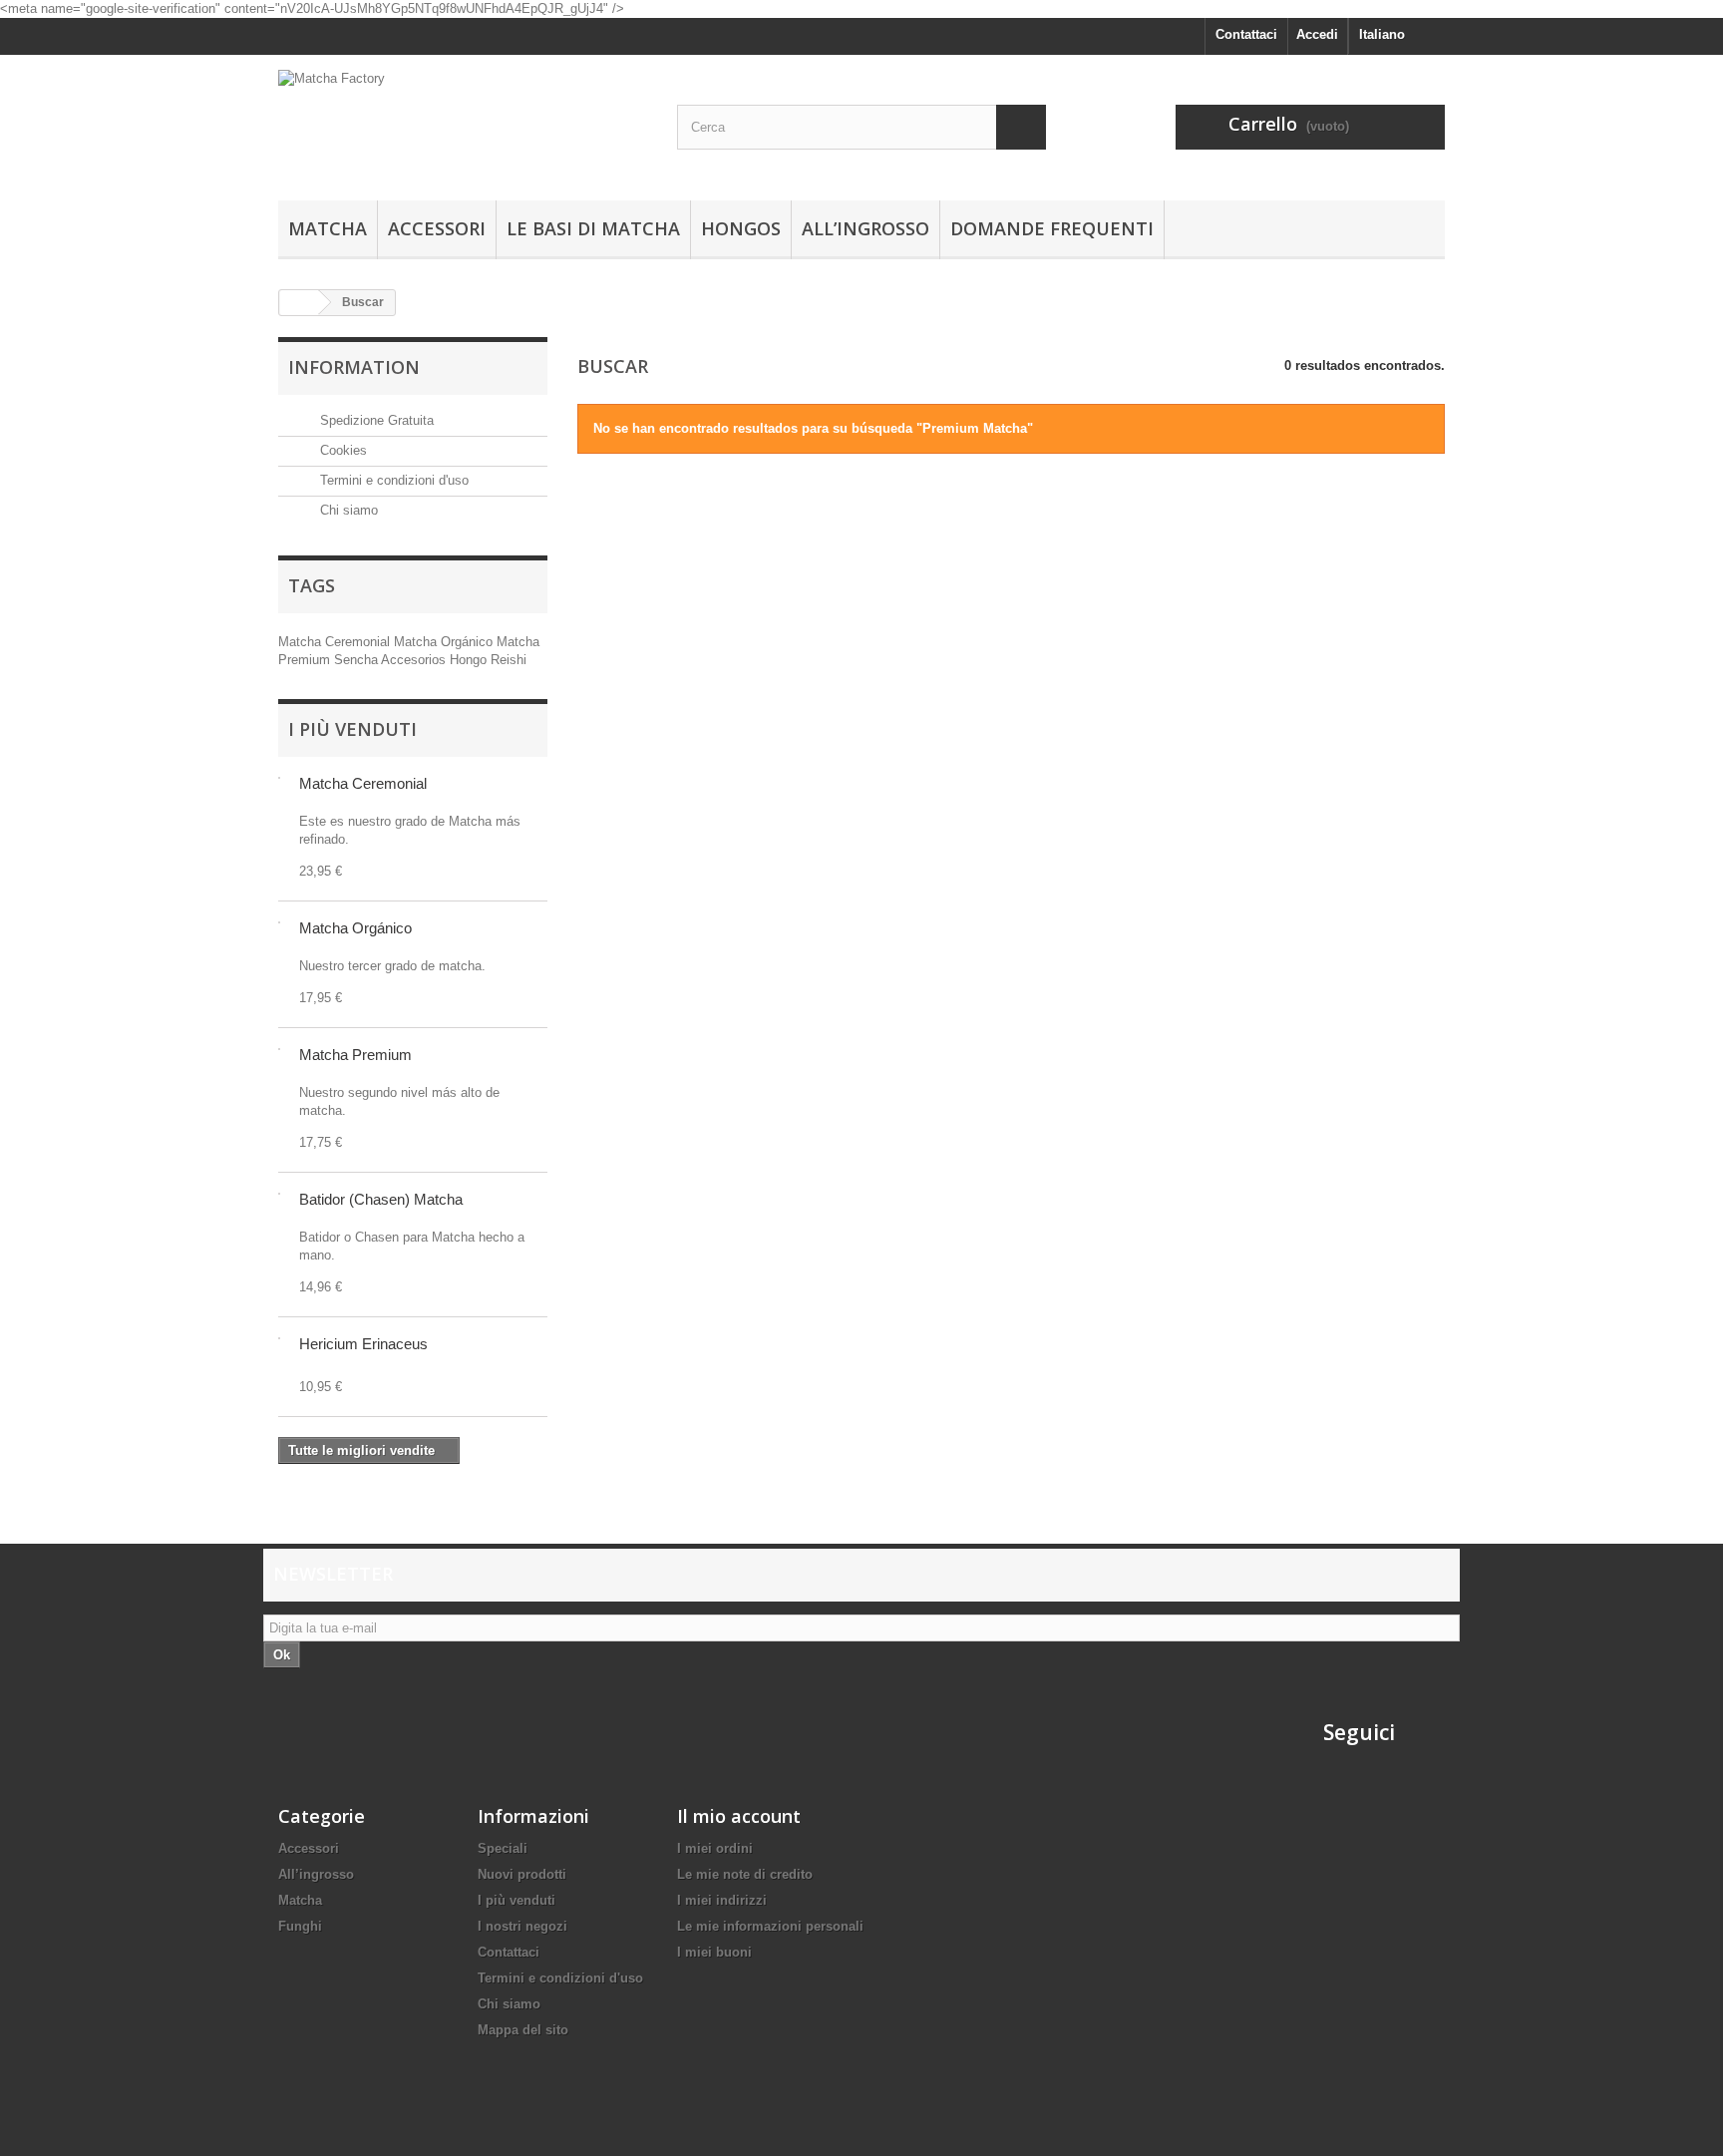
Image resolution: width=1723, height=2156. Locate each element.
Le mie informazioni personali (770, 1926)
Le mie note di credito (745, 1874)
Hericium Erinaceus (363, 1344)
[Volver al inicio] (299, 303)
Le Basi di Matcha (593, 228)
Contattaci (1246, 34)
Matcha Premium (355, 1055)
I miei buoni (714, 1952)
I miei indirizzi (722, 1900)
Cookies (342, 450)
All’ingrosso (865, 228)
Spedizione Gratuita (375, 420)
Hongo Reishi (488, 660)
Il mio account (739, 1816)
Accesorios (415, 660)
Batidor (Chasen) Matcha (381, 1199)
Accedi (1317, 34)
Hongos (741, 228)
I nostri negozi (522, 1926)
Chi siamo (347, 510)
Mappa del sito (523, 2030)
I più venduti (352, 729)
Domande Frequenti (1052, 228)
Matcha (328, 228)
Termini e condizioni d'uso (392, 480)
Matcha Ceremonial (336, 642)
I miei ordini (715, 1848)
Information (354, 367)
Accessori (437, 228)
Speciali (503, 1848)
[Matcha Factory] (463, 123)
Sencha (357, 660)
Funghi (300, 1926)
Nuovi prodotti (522, 1874)
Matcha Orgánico (445, 642)
